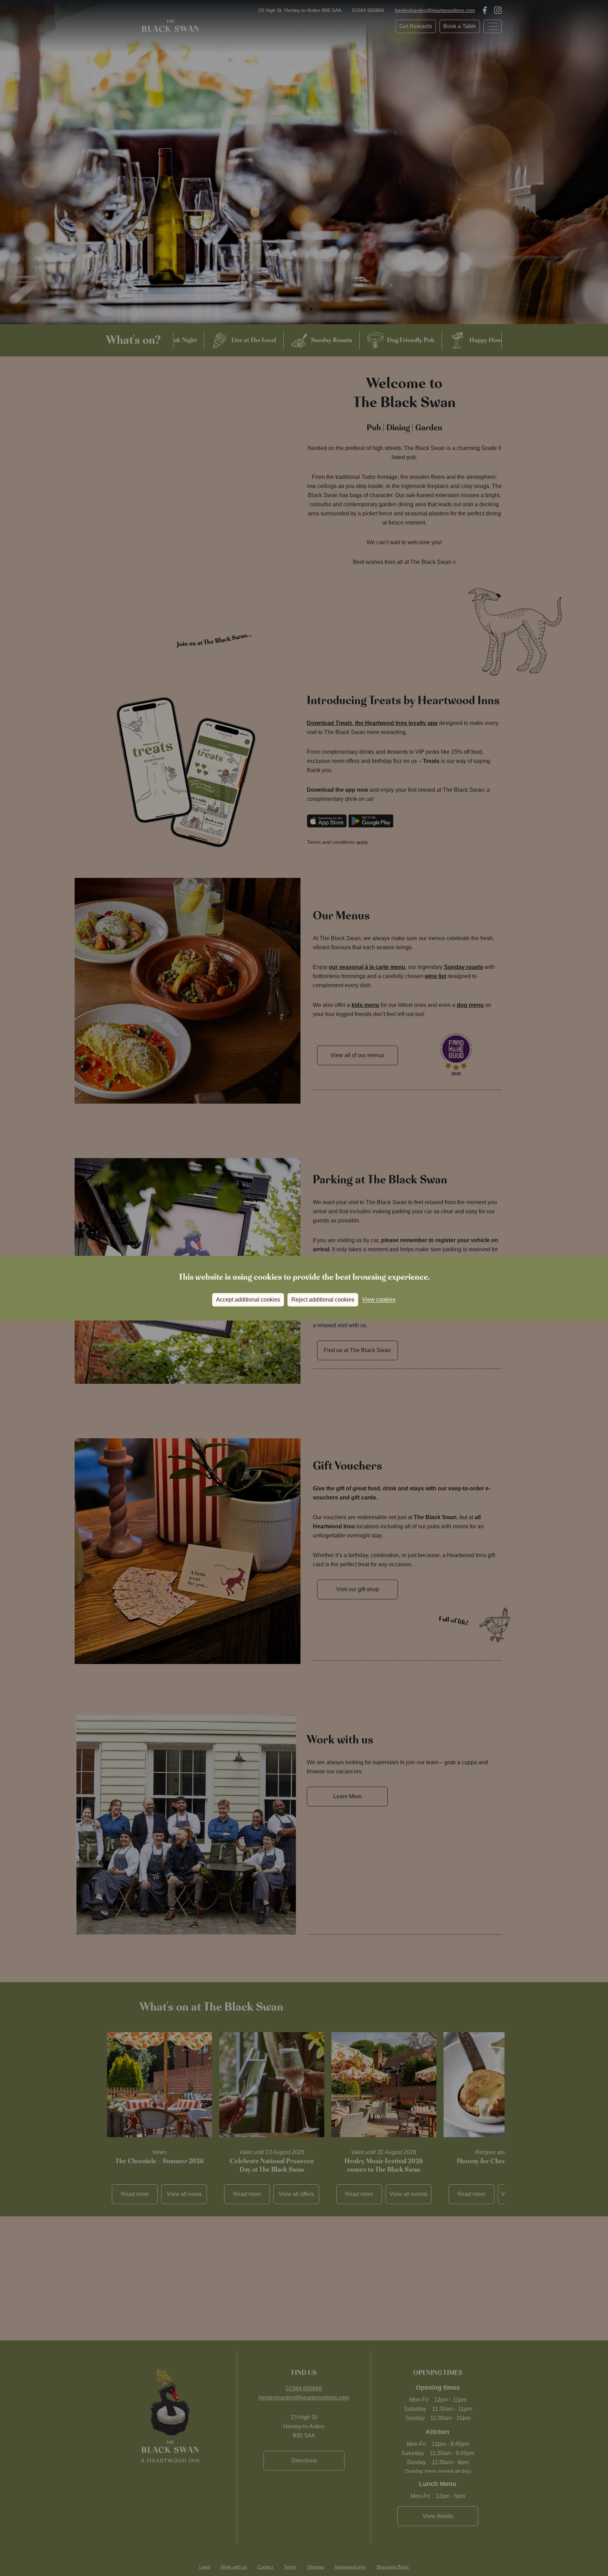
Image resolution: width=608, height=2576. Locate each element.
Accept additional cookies (248, 1300)
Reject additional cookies (323, 1300)
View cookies (379, 1300)
